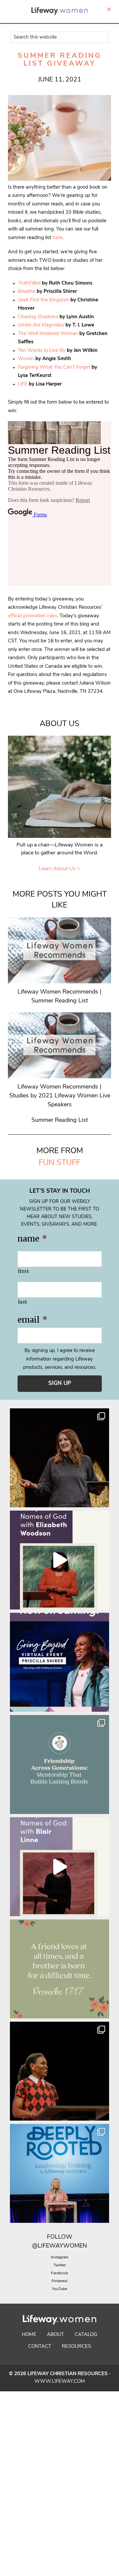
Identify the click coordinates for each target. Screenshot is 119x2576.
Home (29, 2335)
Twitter (60, 2265)
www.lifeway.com (60, 2382)
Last (23, 1302)
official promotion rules (33, 616)
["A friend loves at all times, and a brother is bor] (59, 1969)
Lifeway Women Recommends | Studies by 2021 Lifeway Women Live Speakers (60, 1096)
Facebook (59, 2273)
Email (32, 1320)
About (56, 2335)
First (23, 1271)
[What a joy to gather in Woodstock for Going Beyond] (59, 2071)
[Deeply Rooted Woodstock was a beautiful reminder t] (59, 2173)
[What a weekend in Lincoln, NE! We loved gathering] (59, 1458)
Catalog (86, 2335)
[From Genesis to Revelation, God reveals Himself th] (59, 1560)
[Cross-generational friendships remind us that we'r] (59, 1764)
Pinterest (59, 2281)
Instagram (60, 2257)
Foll (54, 2237)
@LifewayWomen (59, 2246)
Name (32, 1239)
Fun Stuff (59, 1163)
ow (67, 2237)
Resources (76, 2347)
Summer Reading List (60, 1120)
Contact (40, 2347)
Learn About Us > (59, 869)
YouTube (59, 2289)
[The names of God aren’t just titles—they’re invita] (59, 1867)
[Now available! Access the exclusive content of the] (59, 1662)
